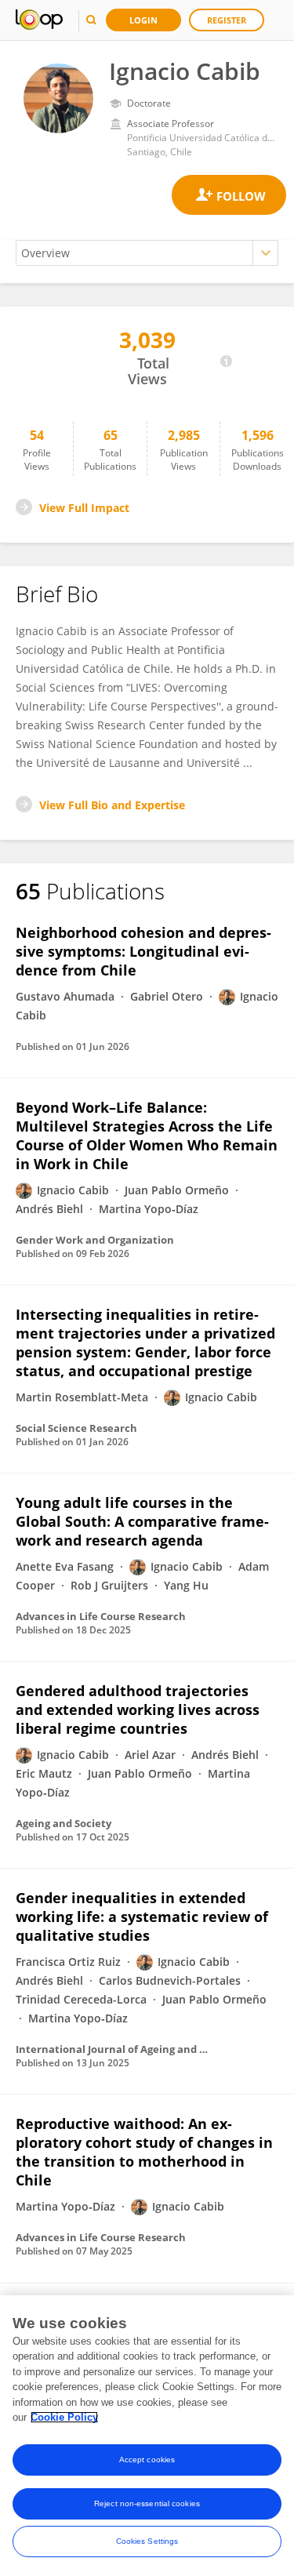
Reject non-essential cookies (147, 2503)
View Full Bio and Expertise (112, 805)
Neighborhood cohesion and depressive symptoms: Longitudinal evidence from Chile (143, 951)
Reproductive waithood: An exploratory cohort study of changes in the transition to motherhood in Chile (144, 2152)
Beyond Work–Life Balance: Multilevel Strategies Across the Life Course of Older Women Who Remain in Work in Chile (147, 1135)
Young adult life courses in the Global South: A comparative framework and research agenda (142, 1521)
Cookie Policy (64, 2417)
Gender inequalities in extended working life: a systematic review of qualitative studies (142, 1917)
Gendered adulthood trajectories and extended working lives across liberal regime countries (138, 1709)
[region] (147, 2436)
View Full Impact (84, 508)
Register (227, 20)
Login (143, 20)
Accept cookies (147, 2460)
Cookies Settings (147, 2541)
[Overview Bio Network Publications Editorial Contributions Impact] (147, 253)
